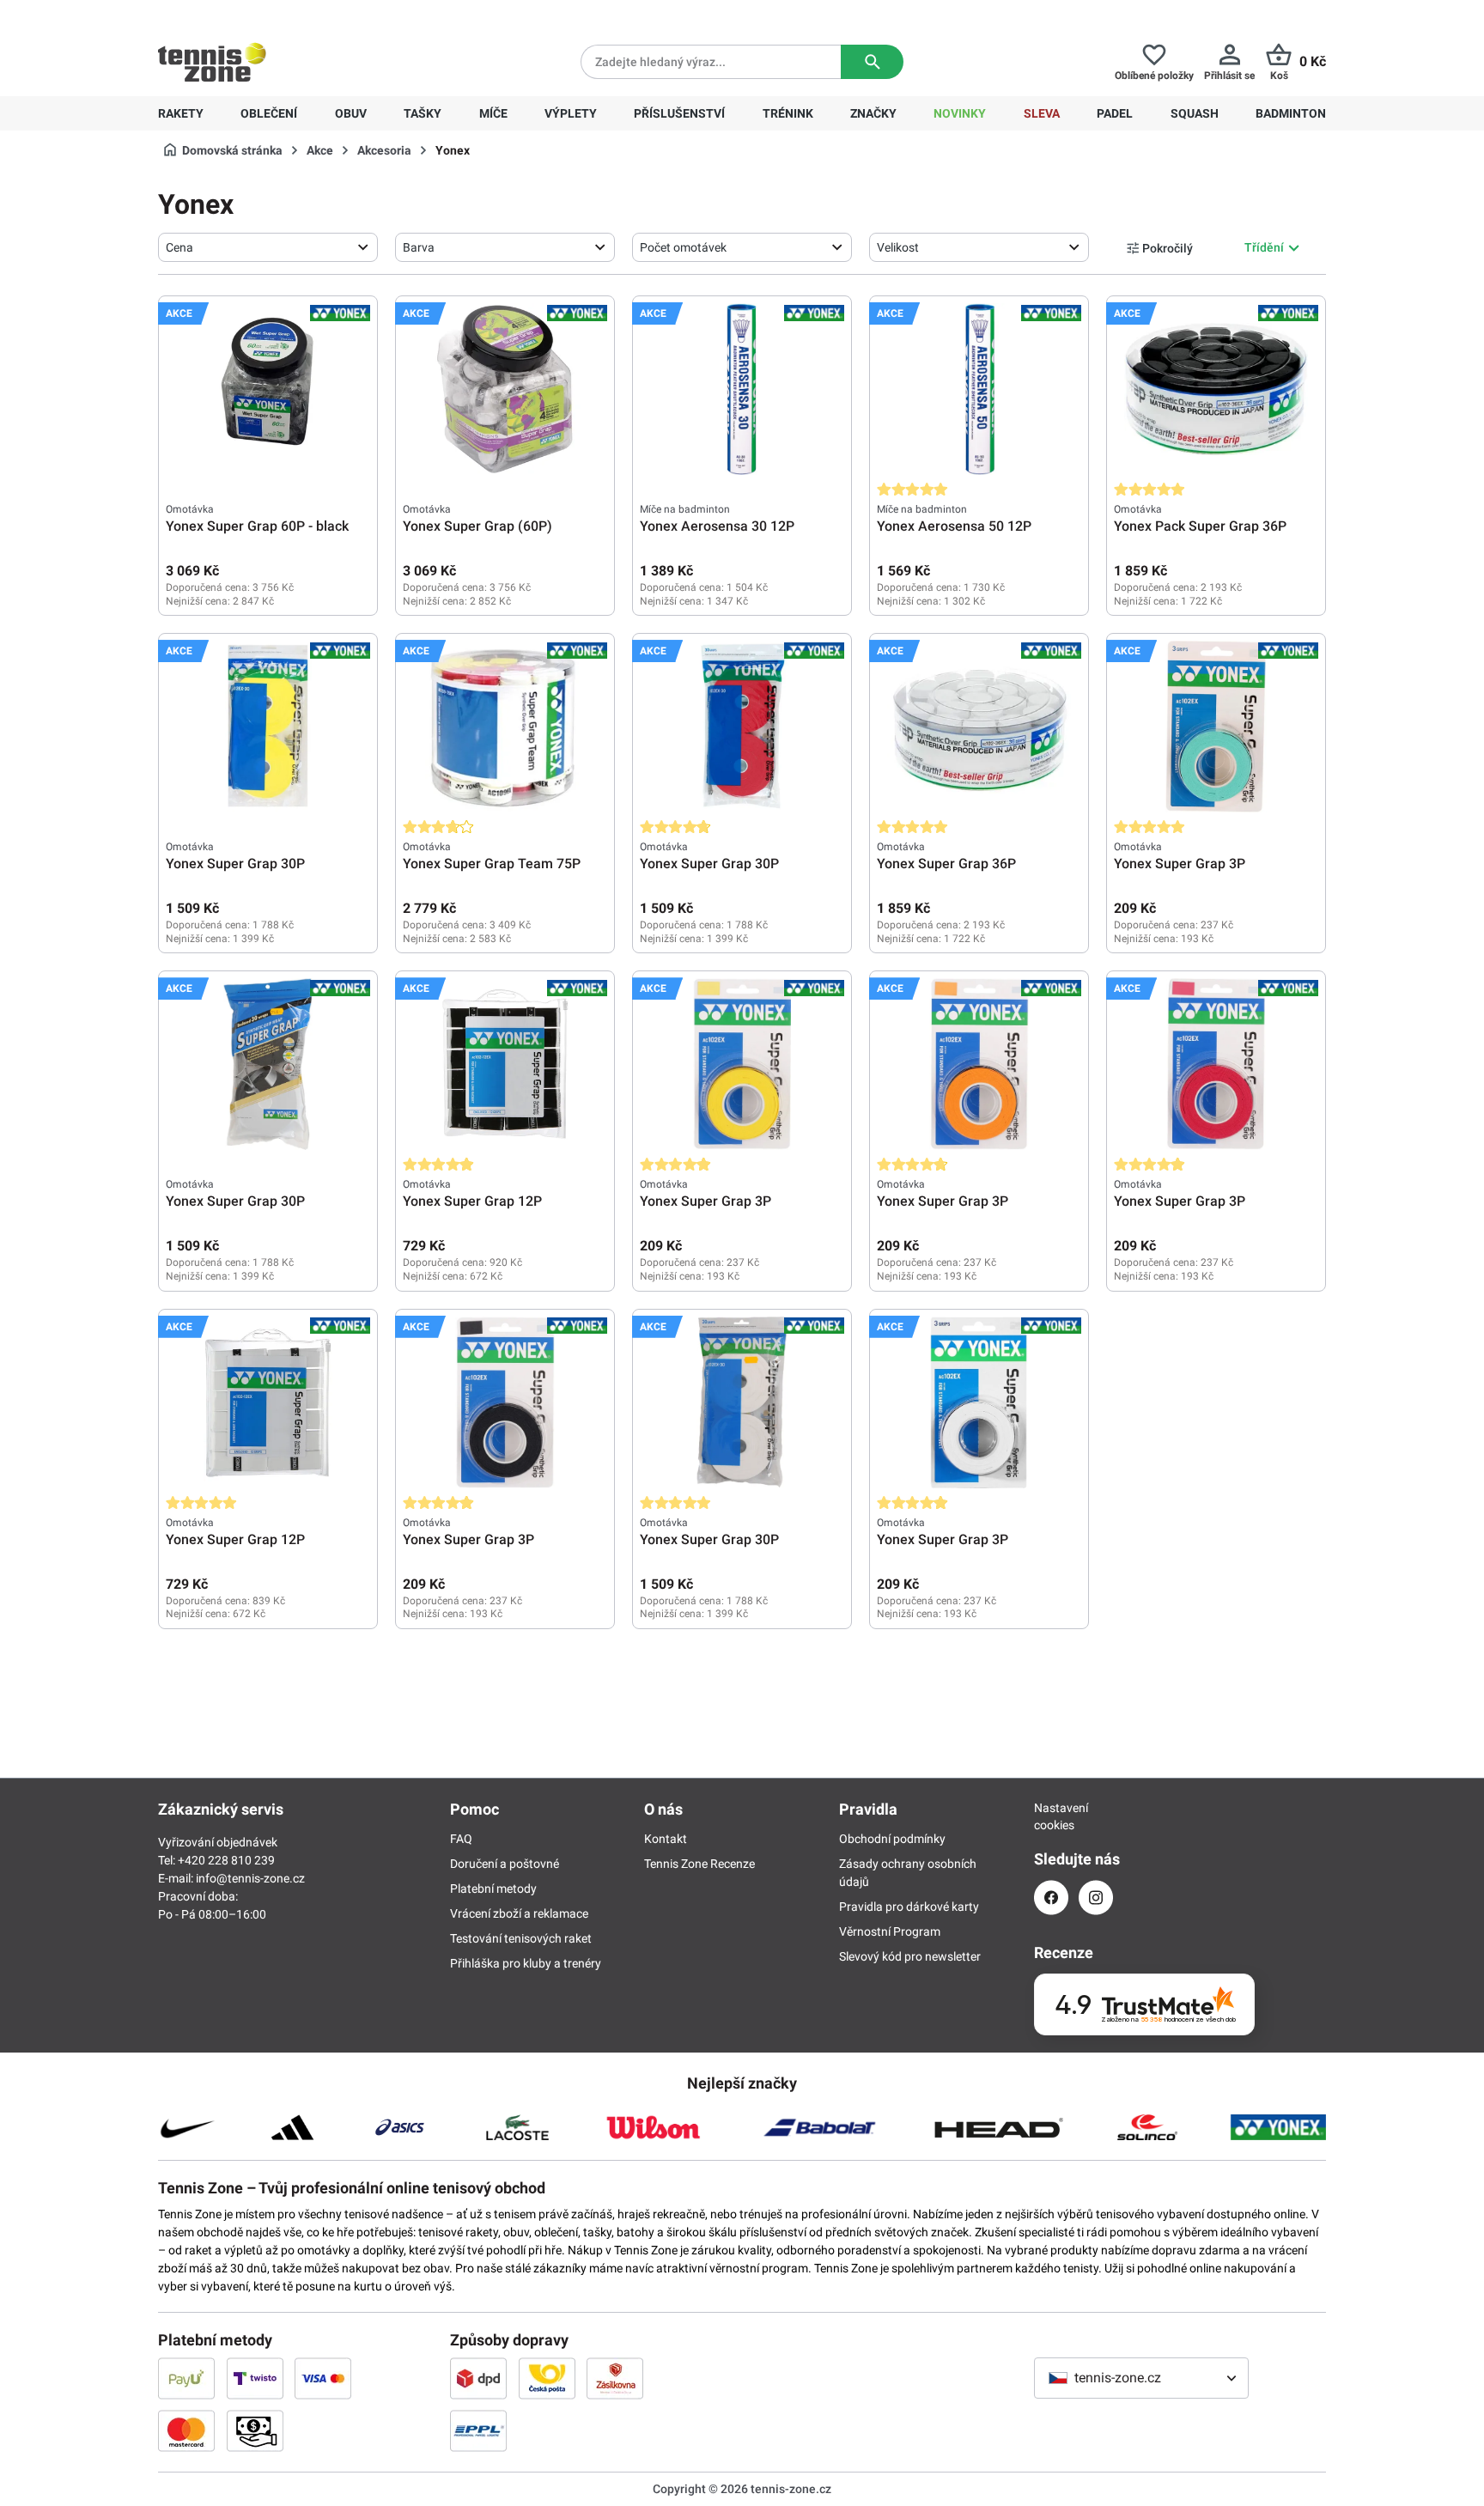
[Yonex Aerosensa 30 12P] (742, 389)
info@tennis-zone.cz (250, 1878)
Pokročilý (1168, 248)
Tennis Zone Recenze (699, 1864)
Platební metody (493, 1889)
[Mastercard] (186, 2430)
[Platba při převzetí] (255, 2430)
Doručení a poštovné (505, 1864)
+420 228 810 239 (268, 14)
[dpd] (478, 2378)
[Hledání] (872, 62)
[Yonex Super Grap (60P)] (505, 389)
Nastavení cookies (1051, 1816)
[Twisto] (255, 2378)
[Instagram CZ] (1096, 1898)
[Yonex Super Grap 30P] (268, 727)
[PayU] (186, 2378)
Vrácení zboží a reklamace (519, 1913)
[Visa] (323, 2378)
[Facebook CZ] (1051, 1898)
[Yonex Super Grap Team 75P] (505, 727)
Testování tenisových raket (521, 1938)
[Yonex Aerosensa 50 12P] (979, 389)
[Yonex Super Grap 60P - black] (268, 389)
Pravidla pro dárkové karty (909, 1907)
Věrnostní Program (890, 1931)
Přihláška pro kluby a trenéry (526, 1963)
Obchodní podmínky (892, 1839)
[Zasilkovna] (615, 2378)
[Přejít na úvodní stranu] (212, 62)
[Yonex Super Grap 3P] (1216, 727)
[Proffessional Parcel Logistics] (478, 2430)
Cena (179, 247)
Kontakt (666, 1839)
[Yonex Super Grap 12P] (505, 1064)
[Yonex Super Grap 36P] (979, 727)
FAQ (461, 1839)
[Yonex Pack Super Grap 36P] (1216, 389)
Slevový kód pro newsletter (910, 1956)
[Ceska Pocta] (547, 2378)
